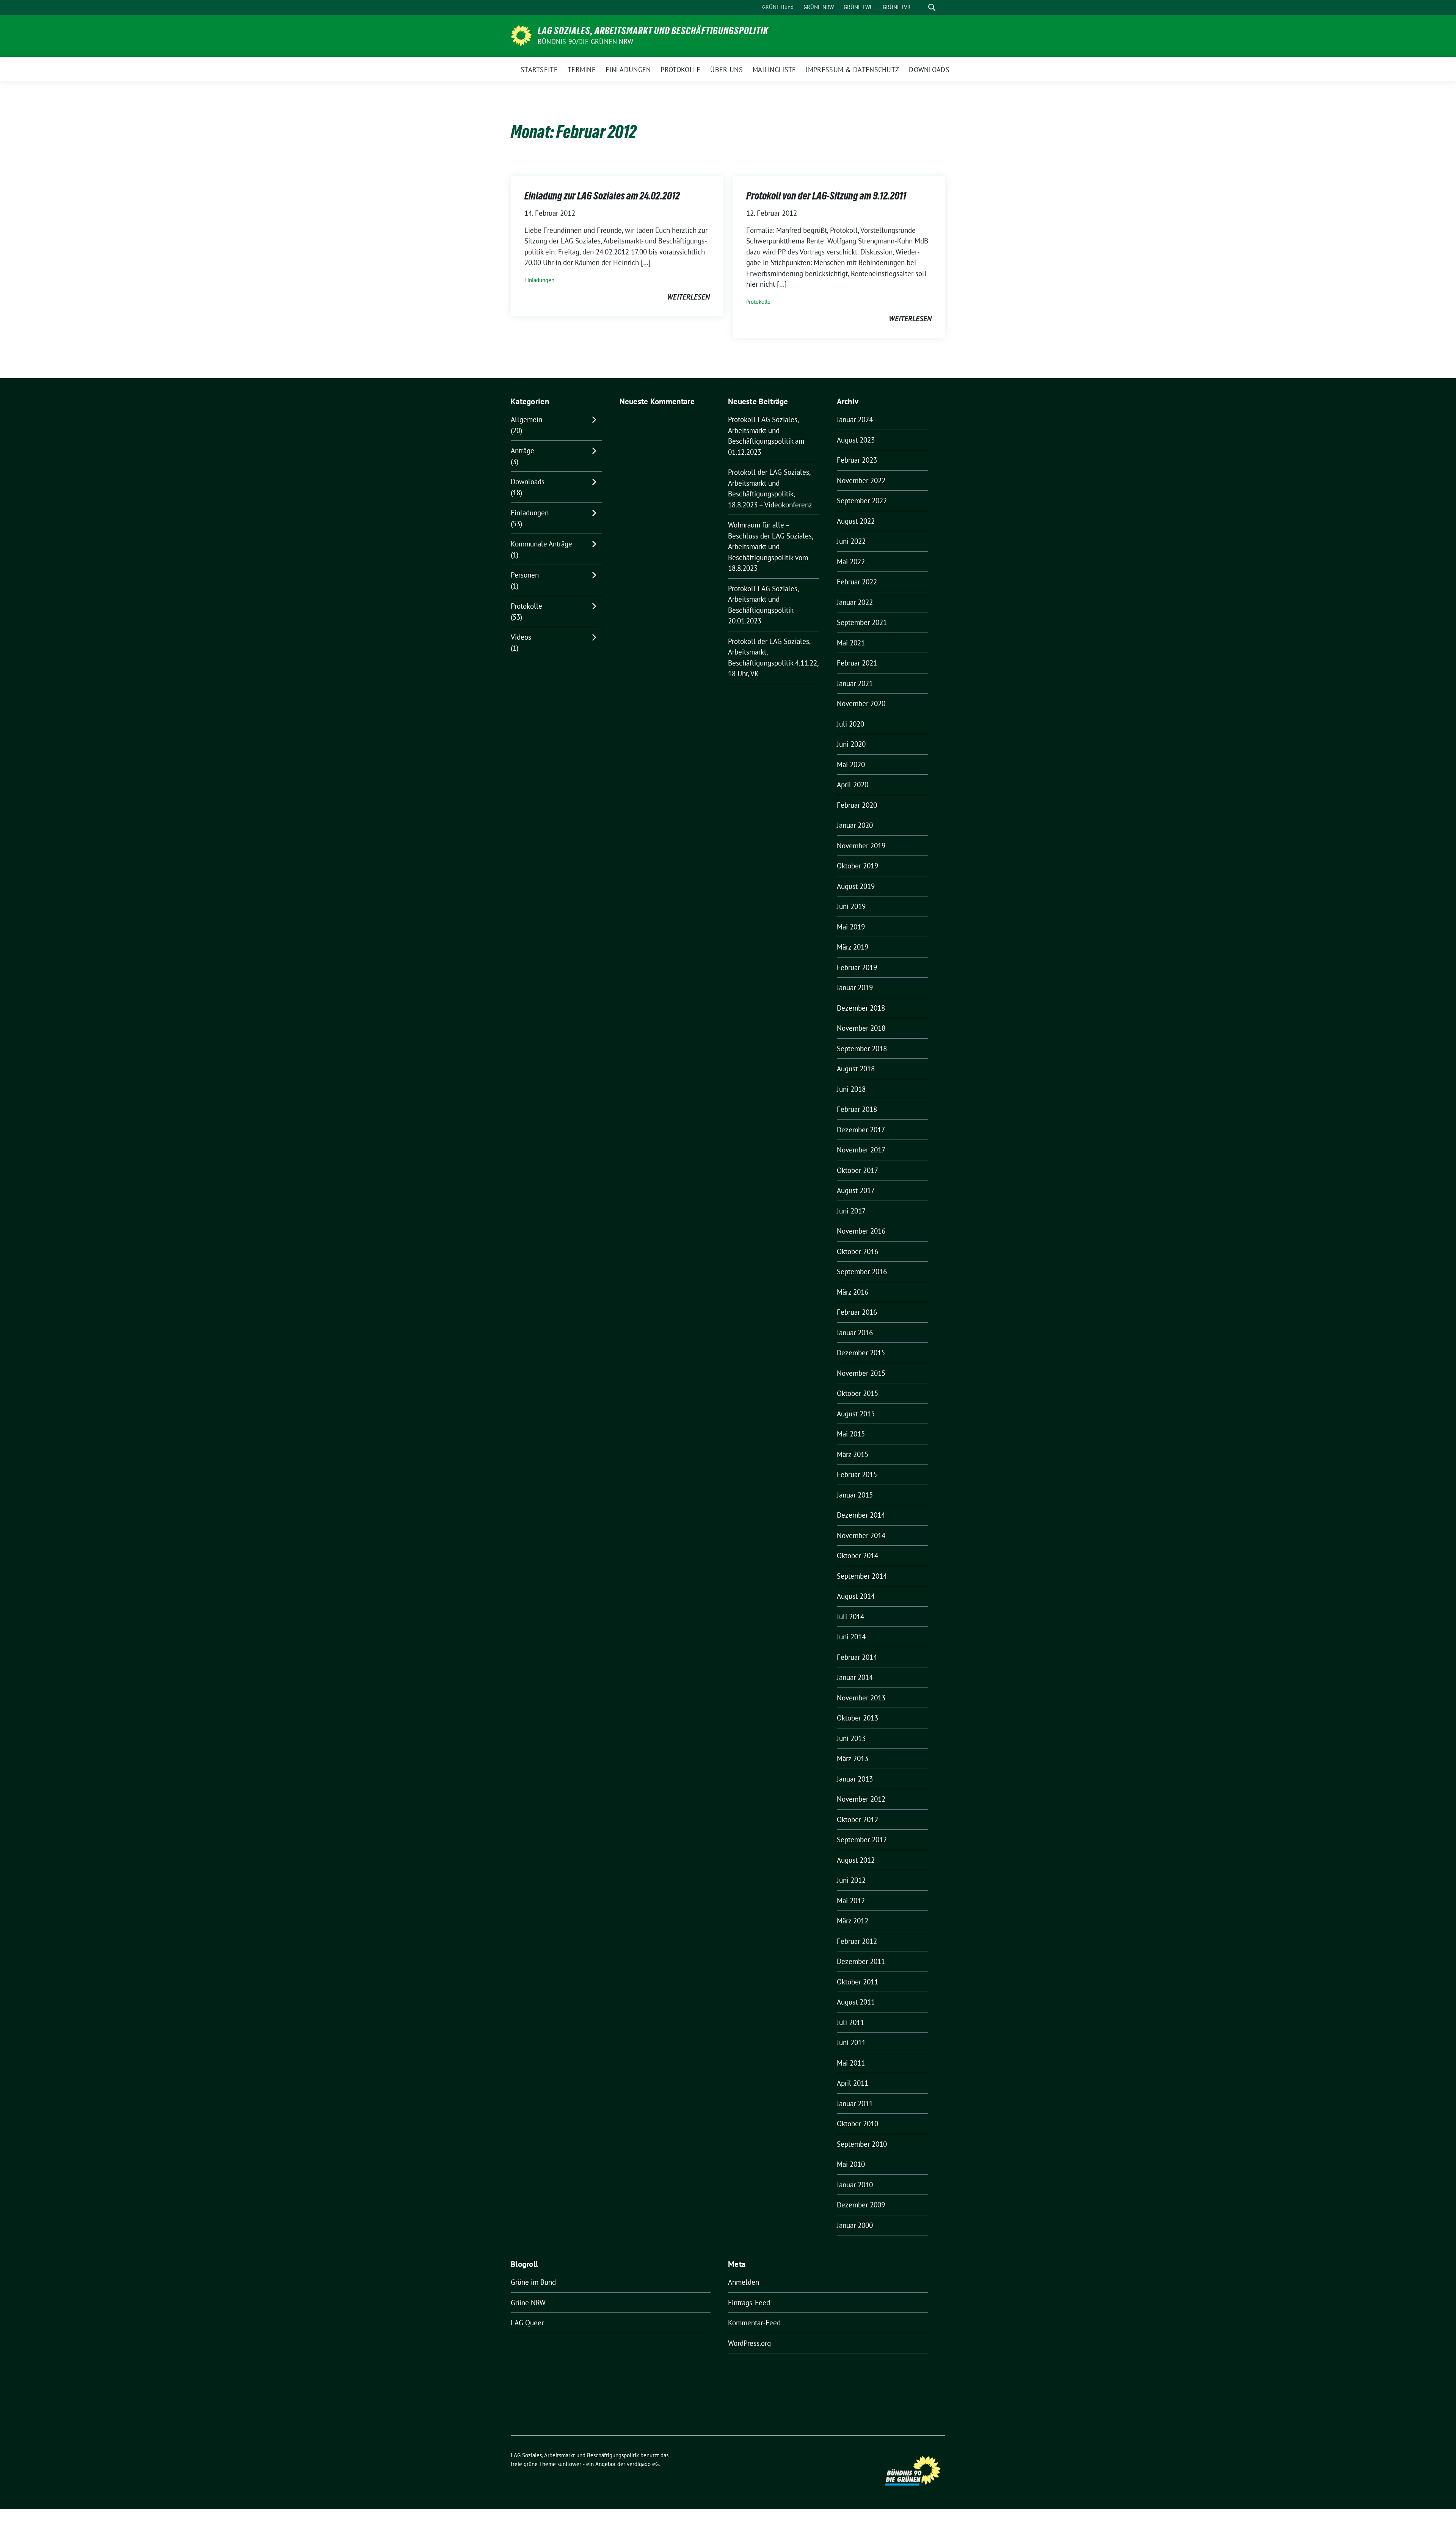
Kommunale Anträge (541, 544)
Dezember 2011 (861, 1961)
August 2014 (856, 1596)
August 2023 (856, 440)
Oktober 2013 (857, 1718)
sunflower (569, 2464)
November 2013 (861, 1698)
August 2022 (856, 521)
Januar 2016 (855, 1333)
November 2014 (861, 1535)
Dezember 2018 (861, 1008)
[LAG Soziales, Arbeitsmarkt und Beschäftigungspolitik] (521, 35)
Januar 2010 (855, 2185)
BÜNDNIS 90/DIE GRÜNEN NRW (585, 42)
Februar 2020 (857, 805)
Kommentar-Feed (754, 2323)
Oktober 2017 (857, 1170)
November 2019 (861, 846)
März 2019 (853, 947)
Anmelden (744, 2282)
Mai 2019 (851, 927)
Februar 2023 (857, 460)
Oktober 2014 (857, 1556)
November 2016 (861, 1231)
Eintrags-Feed (749, 2303)
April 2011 (853, 2083)
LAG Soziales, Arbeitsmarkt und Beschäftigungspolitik (653, 31)
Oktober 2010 (857, 2124)
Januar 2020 (855, 825)
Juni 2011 (851, 2042)
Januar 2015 (855, 1495)
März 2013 (853, 1758)
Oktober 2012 (857, 1819)
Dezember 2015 (861, 1353)
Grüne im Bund (533, 2282)
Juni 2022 (851, 541)
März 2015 (853, 1454)
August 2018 (856, 1069)
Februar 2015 (857, 1474)
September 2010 (862, 2144)
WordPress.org (749, 2343)
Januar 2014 (855, 1677)
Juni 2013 (851, 1738)
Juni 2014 (851, 1637)
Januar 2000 (855, 2225)
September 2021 (862, 622)
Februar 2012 (857, 1941)
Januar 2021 (855, 683)
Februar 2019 (857, 967)
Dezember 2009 (861, 2205)
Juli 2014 (850, 1617)
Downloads (528, 482)
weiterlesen (688, 297)
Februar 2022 (857, 582)
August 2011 (856, 2002)
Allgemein (526, 419)
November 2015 (861, 1373)
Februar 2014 (857, 1657)
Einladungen (539, 280)
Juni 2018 (851, 1089)
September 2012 (862, 1840)
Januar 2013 (855, 1779)
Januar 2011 (855, 2103)
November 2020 (861, 703)
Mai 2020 (851, 764)
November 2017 (861, 1150)
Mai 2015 (851, 1434)
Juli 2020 (850, 724)
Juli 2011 (850, 2022)
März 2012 (853, 1921)
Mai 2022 (851, 562)
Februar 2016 (857, 1312)
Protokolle (758, 302)
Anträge (522, 451)
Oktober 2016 (857, 1251)
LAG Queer (527, 2323)
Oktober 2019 (857, 866)
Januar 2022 (855, 602)
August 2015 (856, 1414)
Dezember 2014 (861, 1515)
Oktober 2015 (857, 1393)
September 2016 (862, 1271)
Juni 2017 (851, 1211)
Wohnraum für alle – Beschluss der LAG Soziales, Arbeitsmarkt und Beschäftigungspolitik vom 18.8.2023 (770, 546)
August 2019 (856, 886)
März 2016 (853, 1292)
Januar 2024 (855, 419)
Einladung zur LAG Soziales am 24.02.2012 (602, 196)
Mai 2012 (851, 1901)
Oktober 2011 (857, 1982)
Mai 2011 (851, 2063)
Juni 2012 (851, 1880)
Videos (521, 637)
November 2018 (861, 1028)
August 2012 (856, 1860)
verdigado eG (643, 2464)
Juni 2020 (851, 744)
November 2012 (861, 1799)
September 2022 (862, 501)
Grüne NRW (528, 2303)
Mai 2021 (851, 643)
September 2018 (862, 1049)
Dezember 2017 (861, 1130)
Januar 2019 (855, 987)
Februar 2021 (857, 663)
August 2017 (856, 1190)
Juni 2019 (851, 906)
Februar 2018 (857, 1109)
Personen (525, 575)
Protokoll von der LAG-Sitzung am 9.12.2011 (826, 196)
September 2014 (862, 1576)
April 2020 (853, 785)
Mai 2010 (851, 2164)
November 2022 (861, 480)
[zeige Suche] (932, 7)
